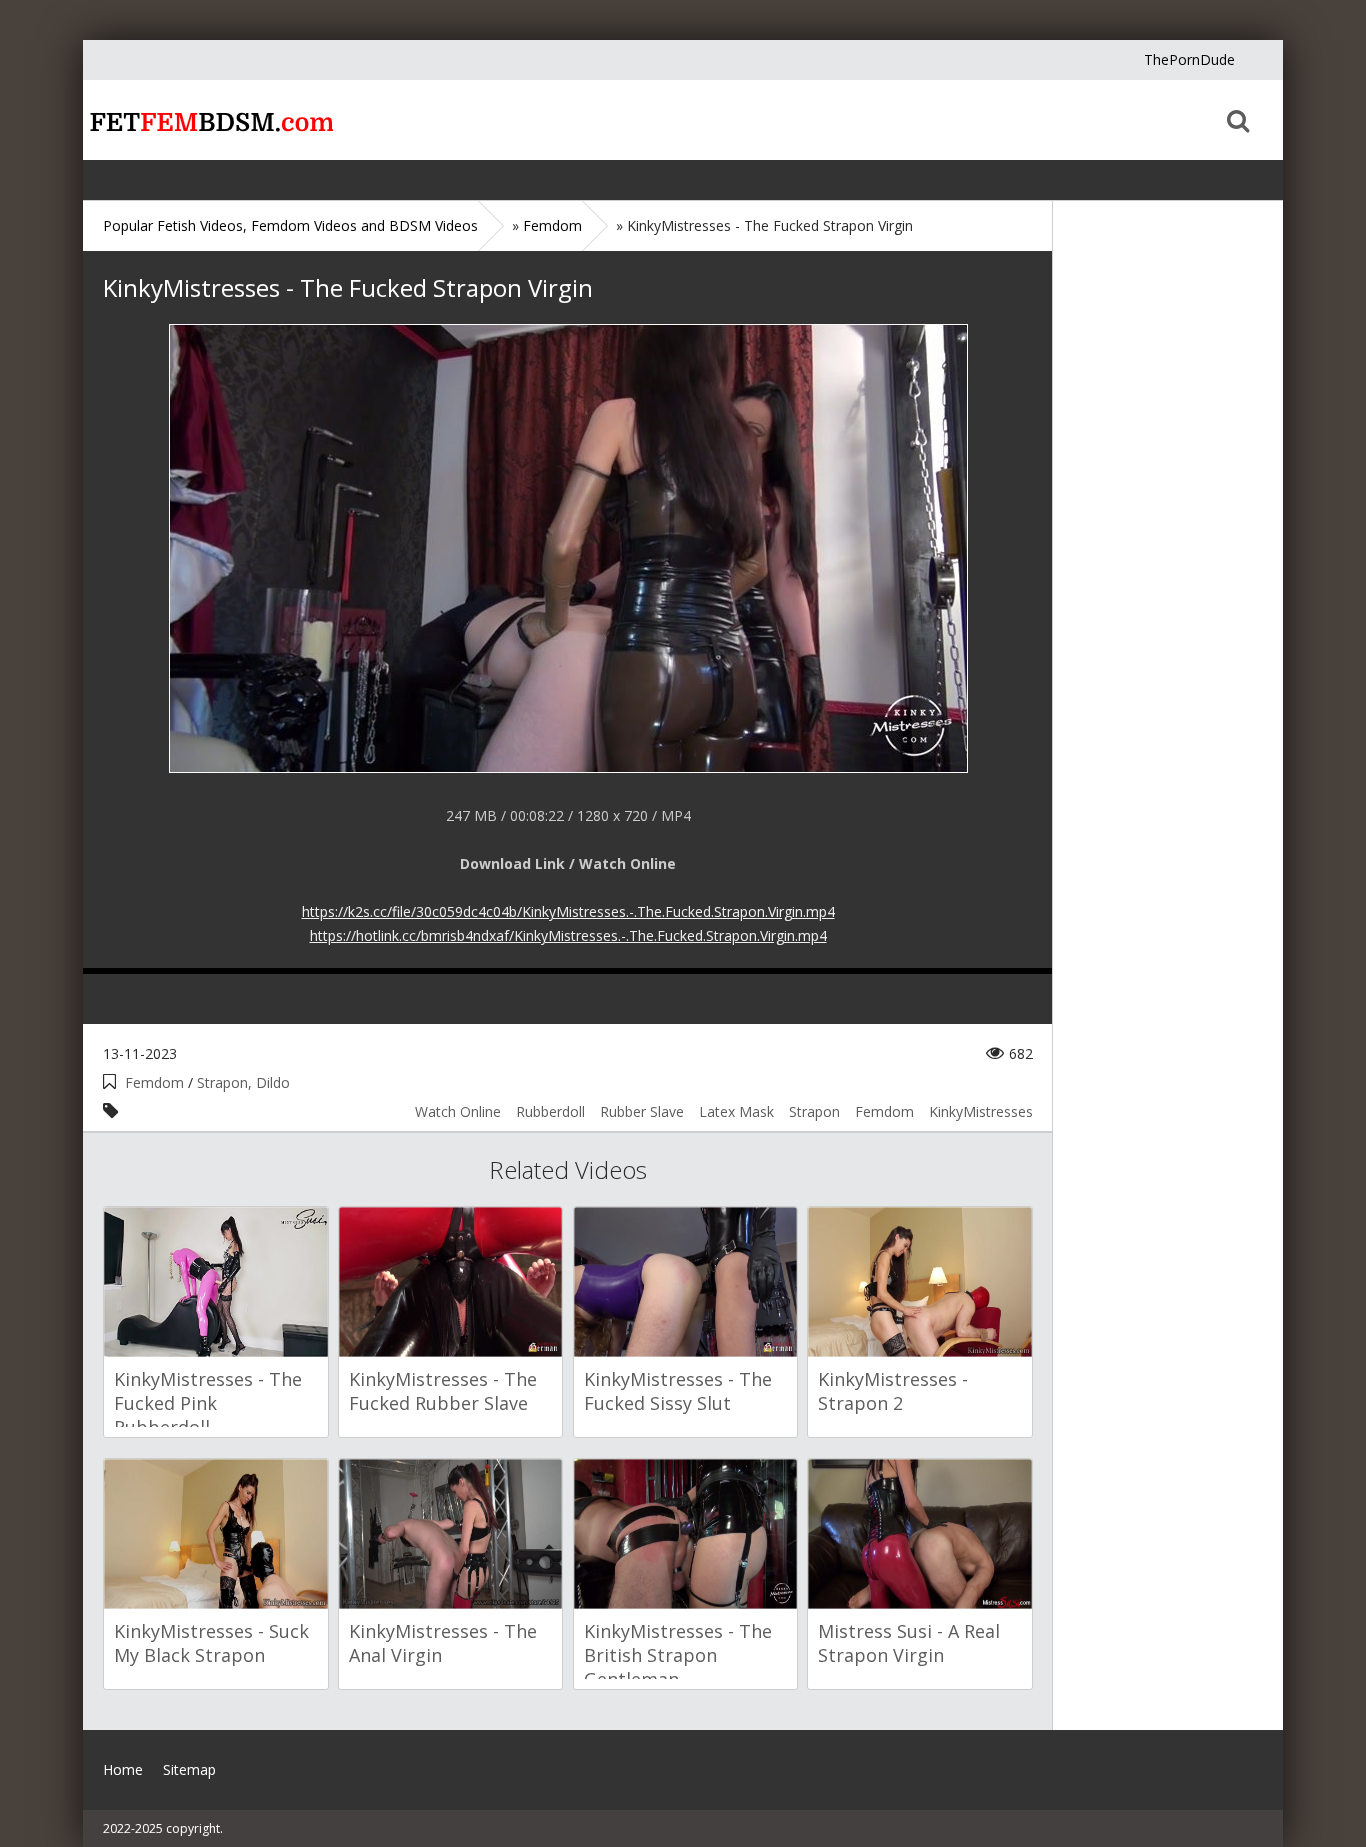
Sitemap (189, 1769)
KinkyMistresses (981, 1111)
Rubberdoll (550, 1111)
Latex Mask (736, 1111)
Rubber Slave (642, 1111)
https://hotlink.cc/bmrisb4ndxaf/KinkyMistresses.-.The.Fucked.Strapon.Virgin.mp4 (568, 935)
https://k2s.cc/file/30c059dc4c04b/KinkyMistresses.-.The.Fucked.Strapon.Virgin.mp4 (568, 911)
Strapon (814, 1111)
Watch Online (458, 1111)
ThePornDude (1189, 59)
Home (208, 120)
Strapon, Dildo (243, 1082)
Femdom (154, 1082)
